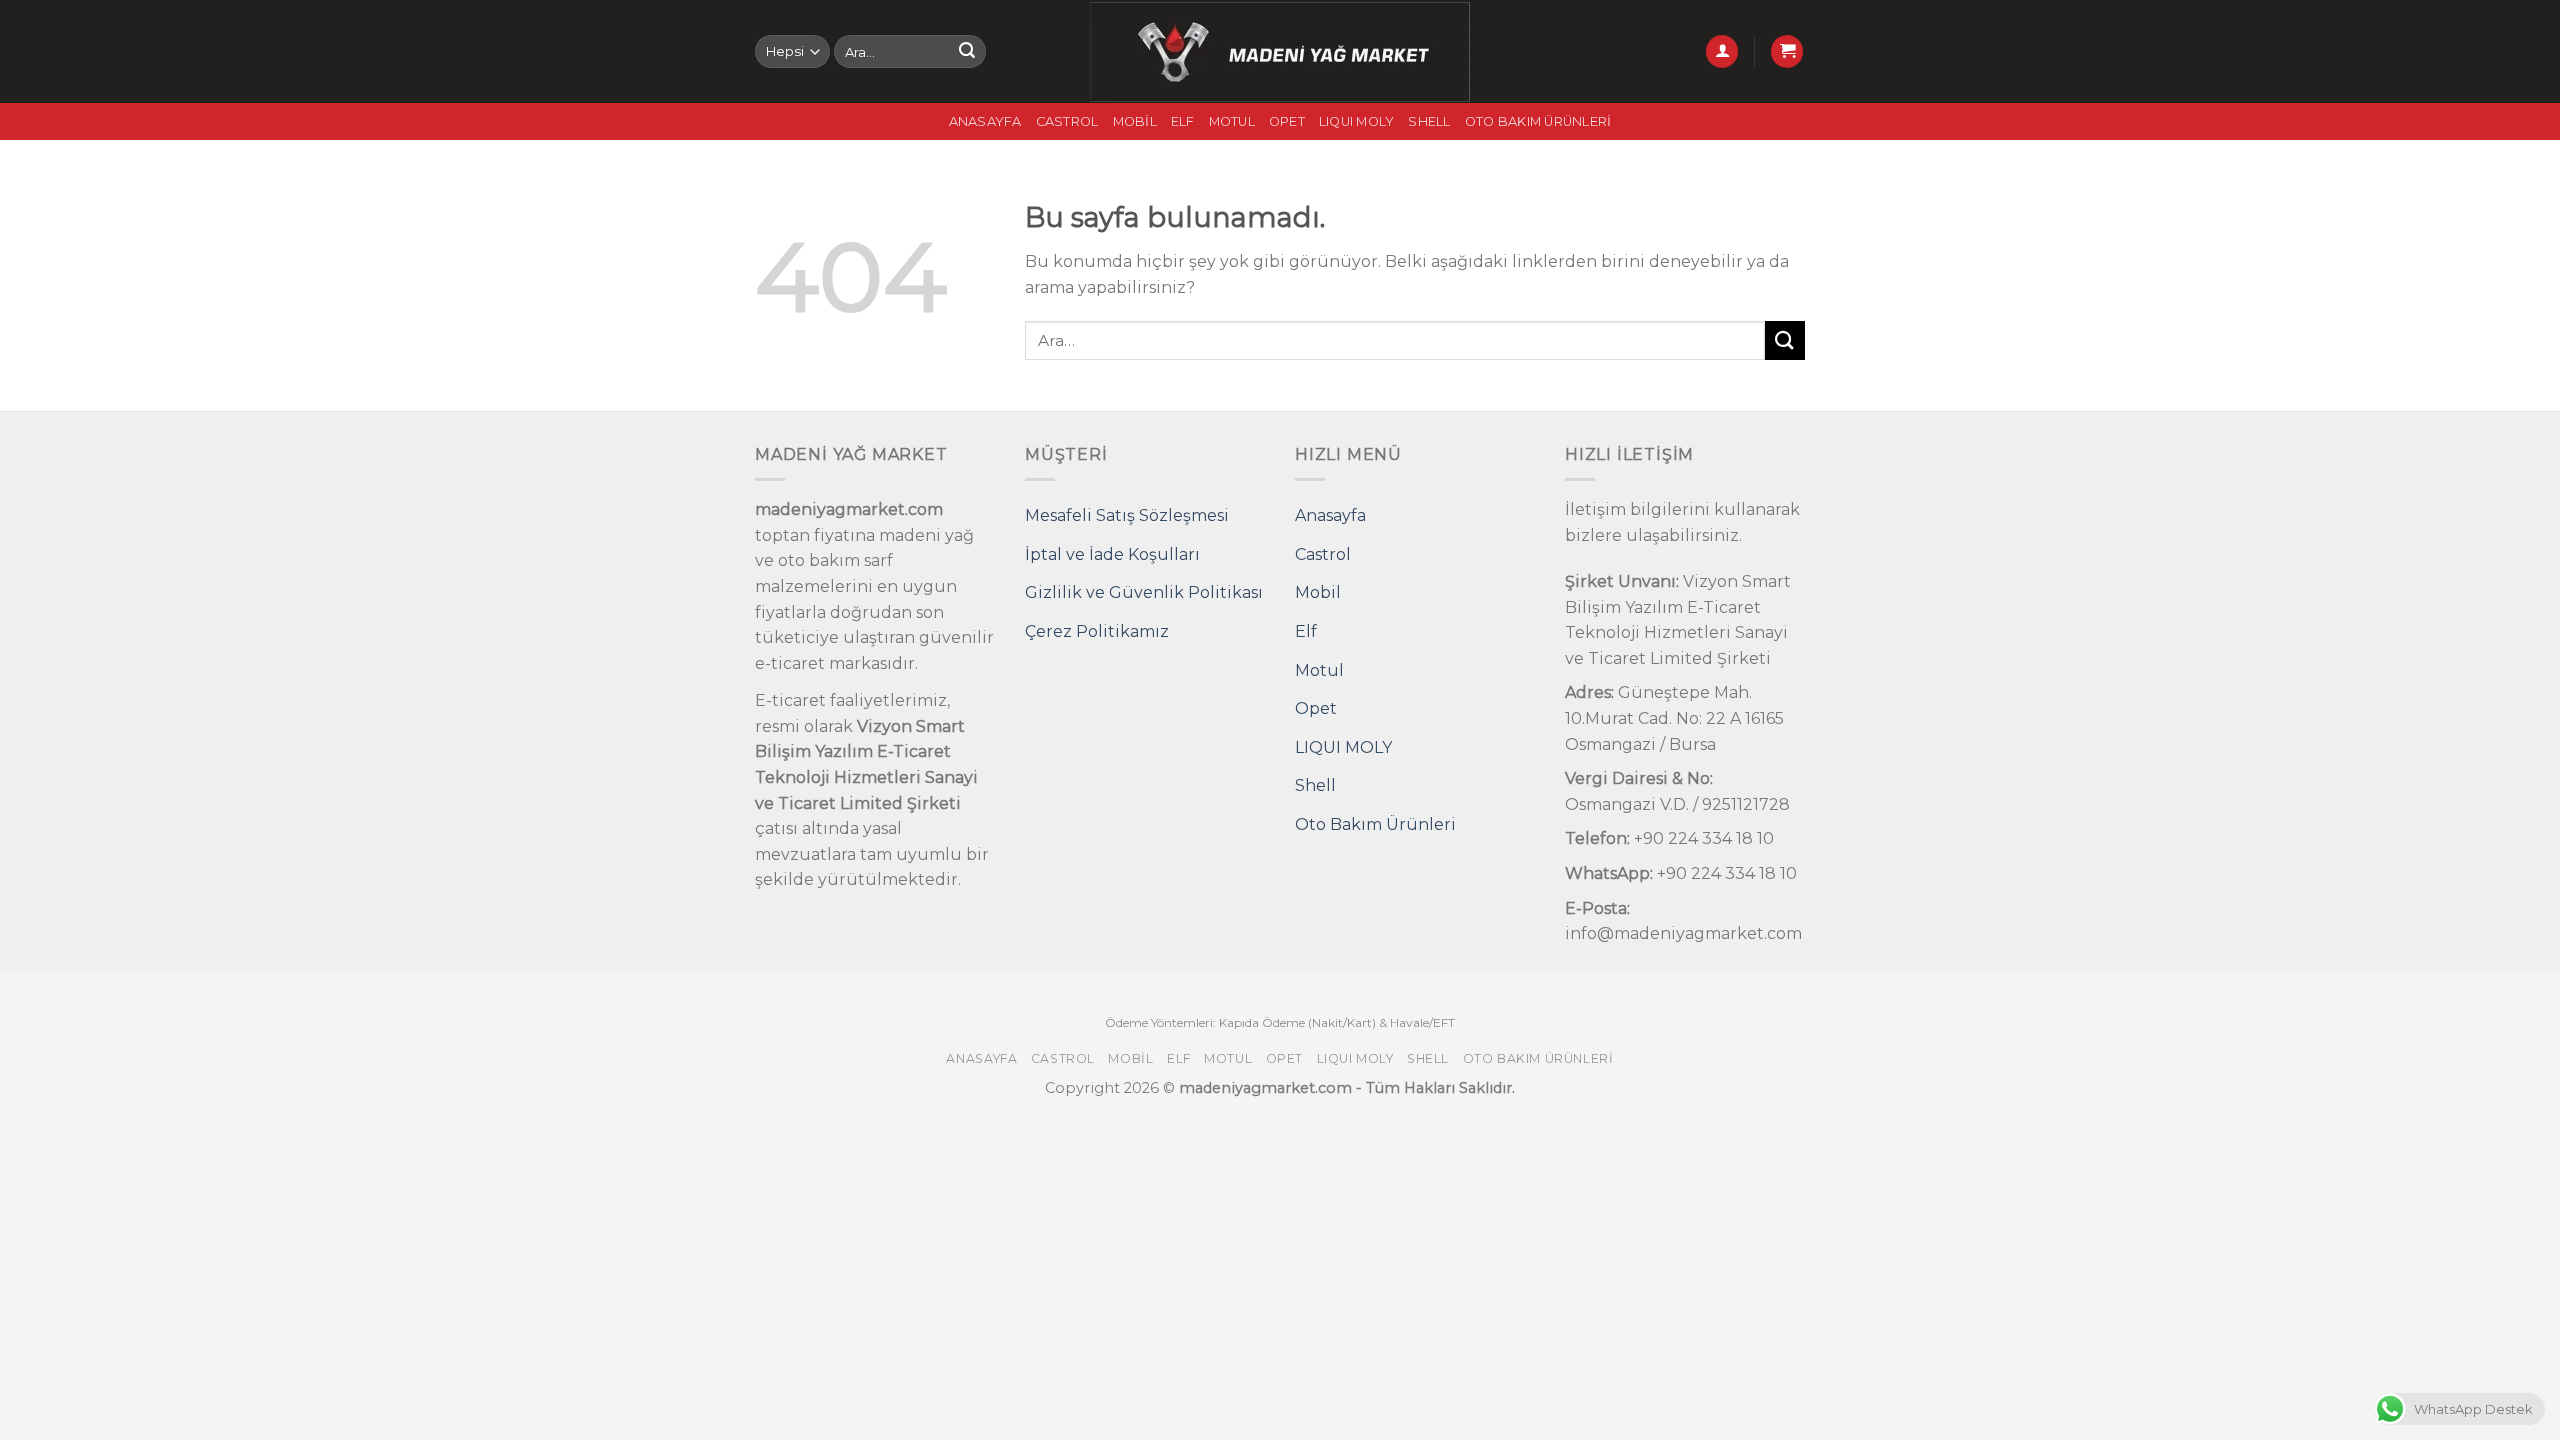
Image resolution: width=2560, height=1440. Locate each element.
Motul (1232, 121)
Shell (1429, 121)
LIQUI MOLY (1357, 121)
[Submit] (967, 52)
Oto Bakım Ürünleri (1538, 121)
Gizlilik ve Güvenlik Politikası (1144, 592)
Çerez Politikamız (1097, 631)
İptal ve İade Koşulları (1112, 554)
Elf (1183, 121)
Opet (1287, 121)
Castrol (1067, 121)
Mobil (1135, 121)
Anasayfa (985, 121)
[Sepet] (1787, 51)
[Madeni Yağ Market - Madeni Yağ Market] (1280, 52)
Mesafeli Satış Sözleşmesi (1127, 515)
